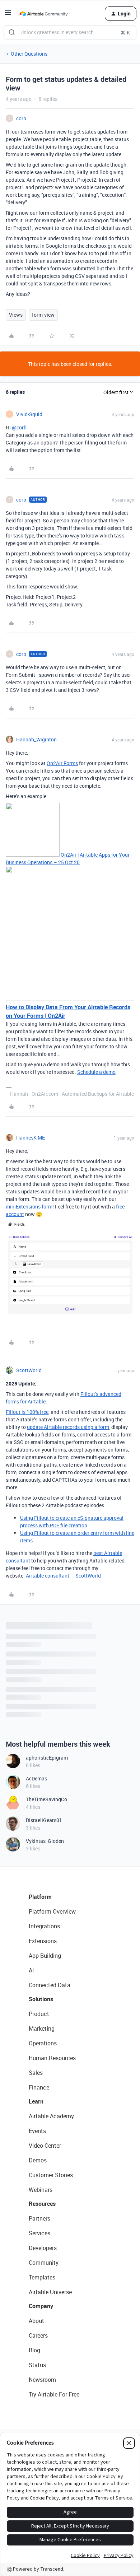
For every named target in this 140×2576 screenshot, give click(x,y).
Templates (42, 2277)
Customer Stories (51, 2175)
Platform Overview (52, 1911)
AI (31, 1970)
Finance (39, 2087)
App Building (45, 1956)
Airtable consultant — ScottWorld (63, 1576)
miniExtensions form (29, 1207)
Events (37, 2131)
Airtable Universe (50, 2292)
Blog (34, 2350)
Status (37, 2365)
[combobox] (70, 32)
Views (16, 315)
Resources (42, 2204)
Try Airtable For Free (54, 2394)
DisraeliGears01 (44, 1820)
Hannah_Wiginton (36, 739)
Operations (43, 2043)
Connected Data (50, 1985)
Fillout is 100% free (27, 1412)
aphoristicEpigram (47, 1758)
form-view (43, 315)
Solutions (41, 1999)
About (36, 2321)
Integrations (44, 1926)
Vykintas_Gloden (45, 1841)
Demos (38, 2160)
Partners (39, 2218)
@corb (19, 427)
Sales (36, 2073)
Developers (43, 2248)
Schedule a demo (96, 1072)
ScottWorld (29, 1370)
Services (39, 2233)
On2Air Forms (62, 763)
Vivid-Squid (29, 414)
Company (41, 2306)
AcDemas (36, 1778)
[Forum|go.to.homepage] (43, 14)
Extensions (43, 1941)
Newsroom (42, 2380)
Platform (40, 1897)
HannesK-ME (31, 1138)
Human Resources (52, 2058)
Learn (36, 2101)
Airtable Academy (51, 2116)
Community (44, 2263)
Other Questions (29, 54)
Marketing (42, 2028)
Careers (38, 2335)
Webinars (41, 2190)
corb (21, 118)
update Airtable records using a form (68, 1427)
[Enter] (12, 32)
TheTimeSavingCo (46, 1799)
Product (39, 2014)
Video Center (45, 2146)
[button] (8, 15)
